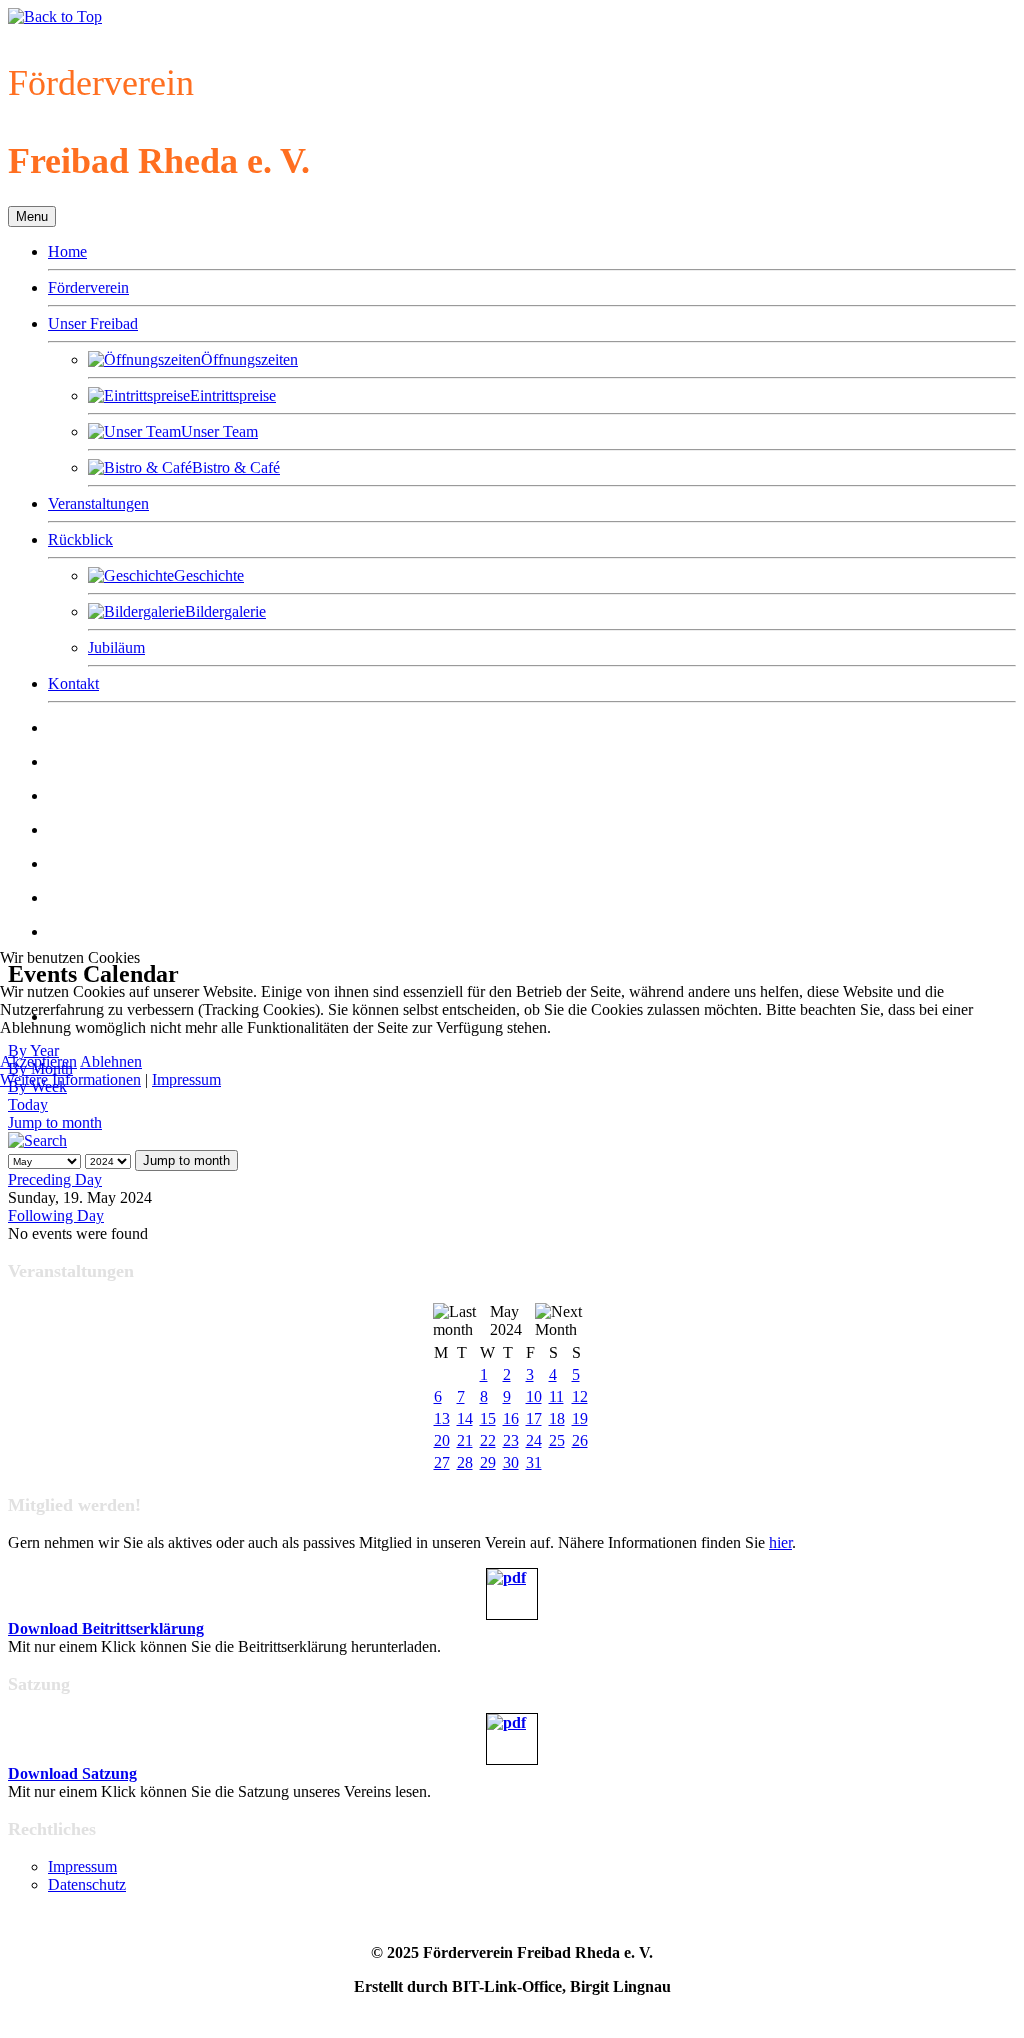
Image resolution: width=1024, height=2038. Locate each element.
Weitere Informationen (70, 1079)
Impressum (186, 1079)
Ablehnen (111, 1061)
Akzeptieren (38, 1061)
